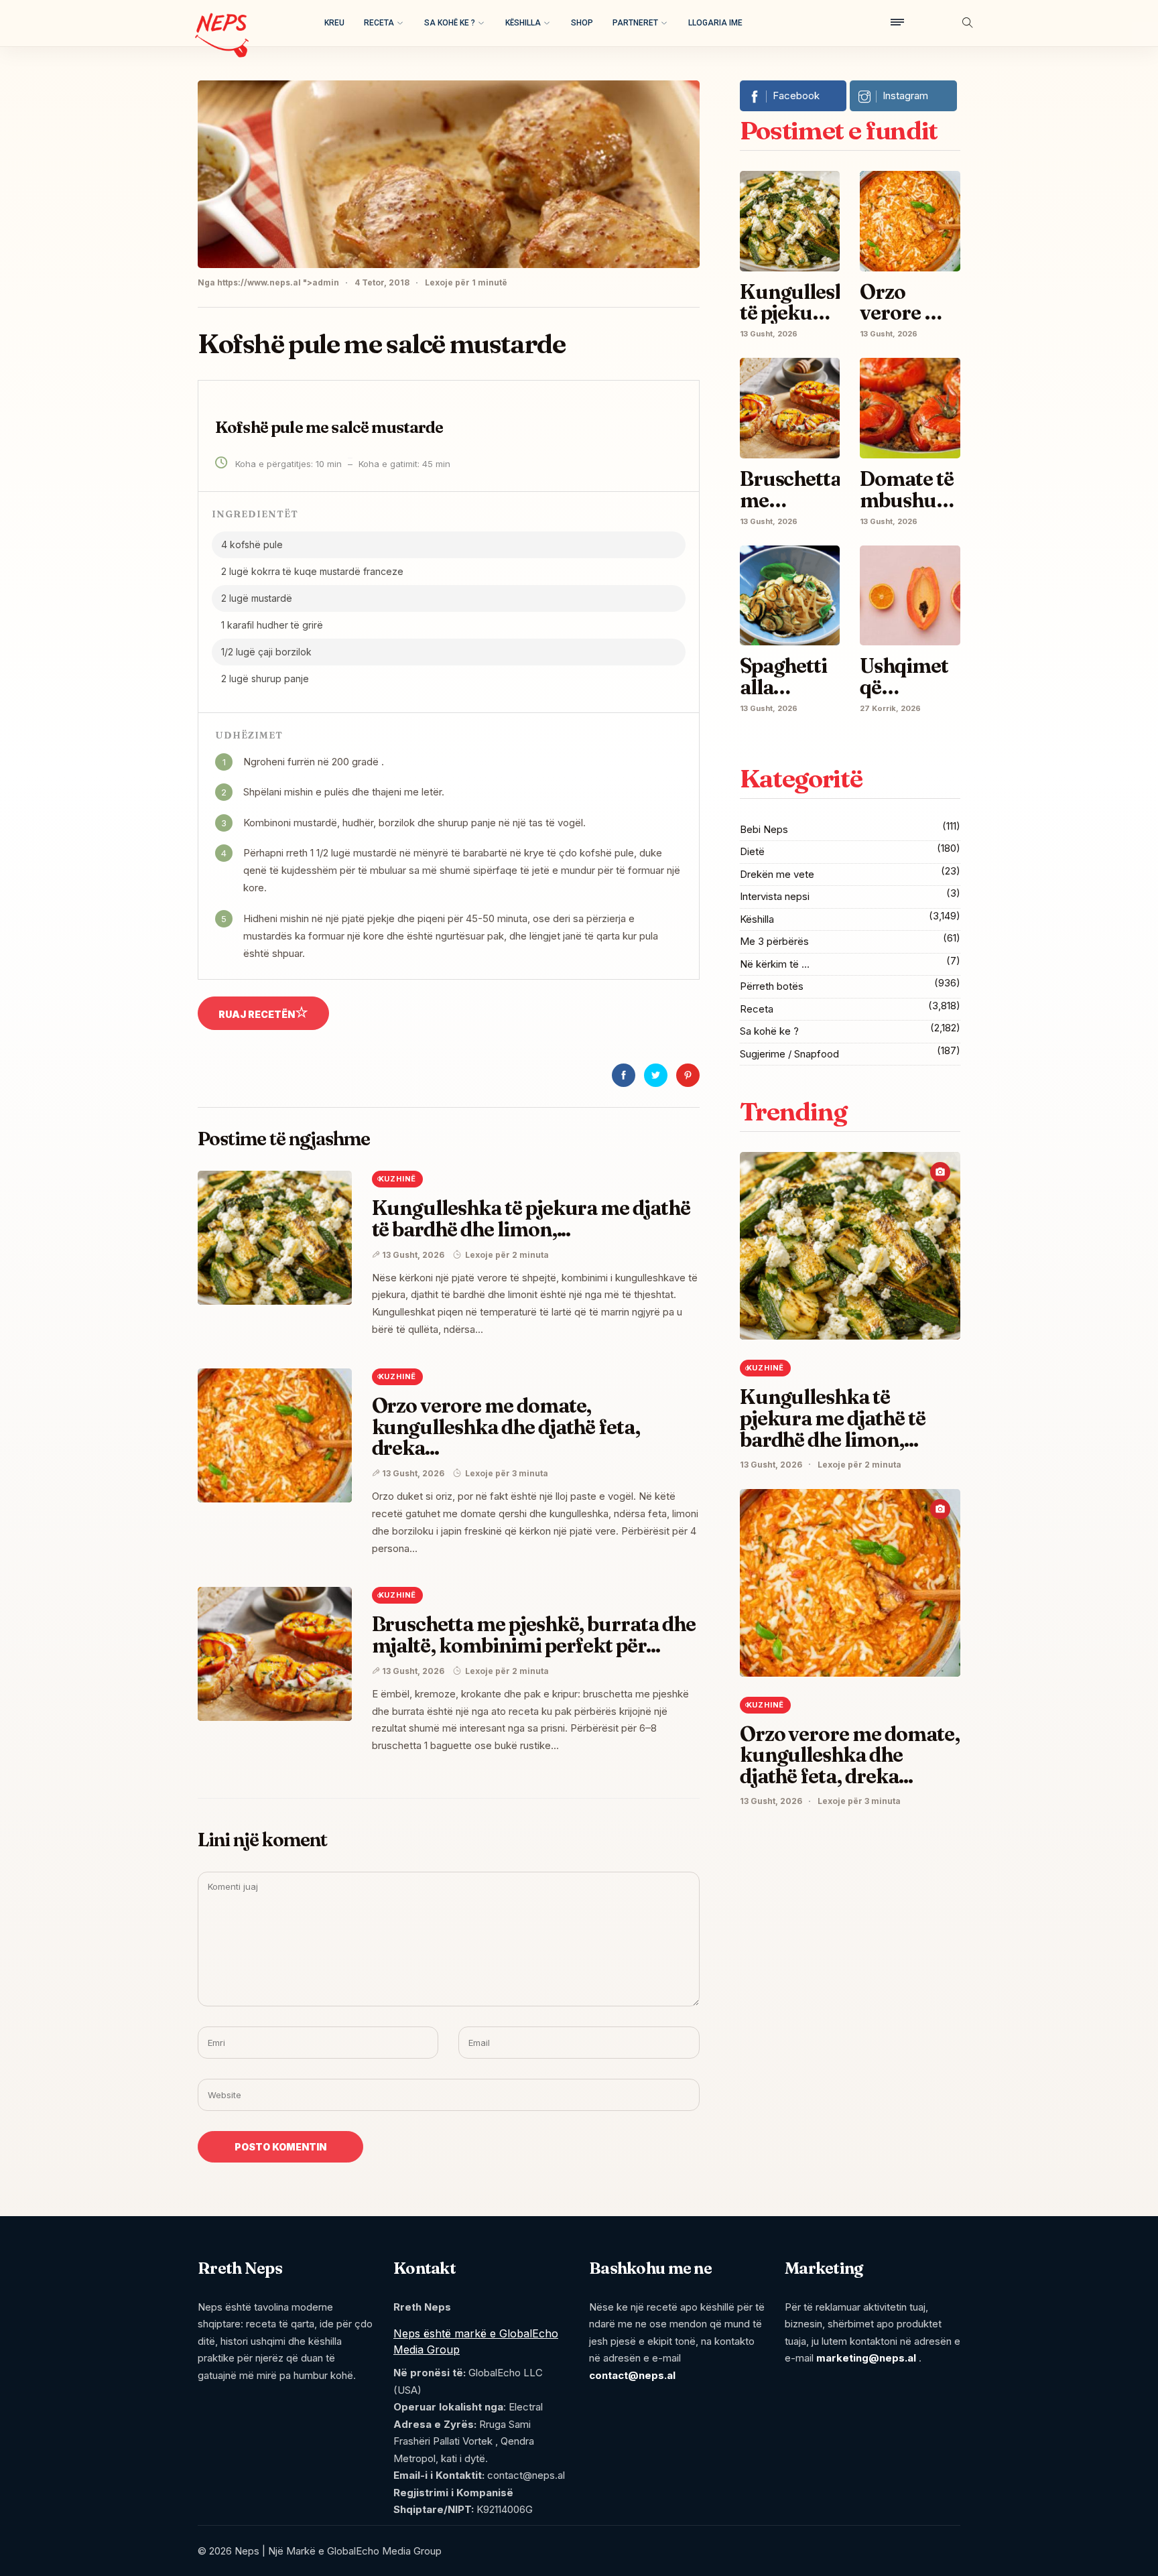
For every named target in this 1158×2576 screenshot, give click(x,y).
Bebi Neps (764, 829)
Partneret (635, 23)
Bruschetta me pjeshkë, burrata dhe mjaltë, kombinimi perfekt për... (534, 1635)
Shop (582, 23)
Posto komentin (280, 2147)
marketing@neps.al (866, 2358)
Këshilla (523, 23)
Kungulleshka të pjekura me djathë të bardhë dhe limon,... (531, 1219)
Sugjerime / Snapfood (789, 1054)
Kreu (334, 23)
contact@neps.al (632, 2375)
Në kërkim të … (775, 964)
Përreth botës (772, 986)
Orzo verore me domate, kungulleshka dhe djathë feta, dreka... (506, 1427)
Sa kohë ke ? (450, 23)
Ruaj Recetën (257, 1014)
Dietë (752, 851)
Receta (379, 23)
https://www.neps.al (259, 282)
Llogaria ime (715, 23)
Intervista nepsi (775, 896)
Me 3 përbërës (774, 941)
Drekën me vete (777, 874)
